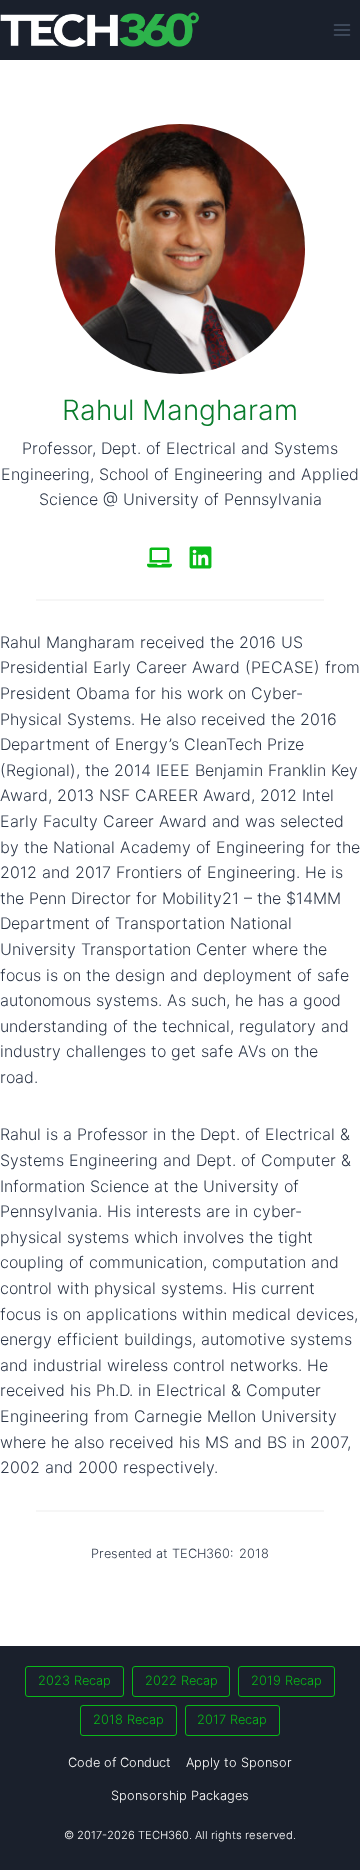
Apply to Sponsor (239, 1762)
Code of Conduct (119, 1762)
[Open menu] (341, 29)
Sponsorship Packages (180, 1795)
